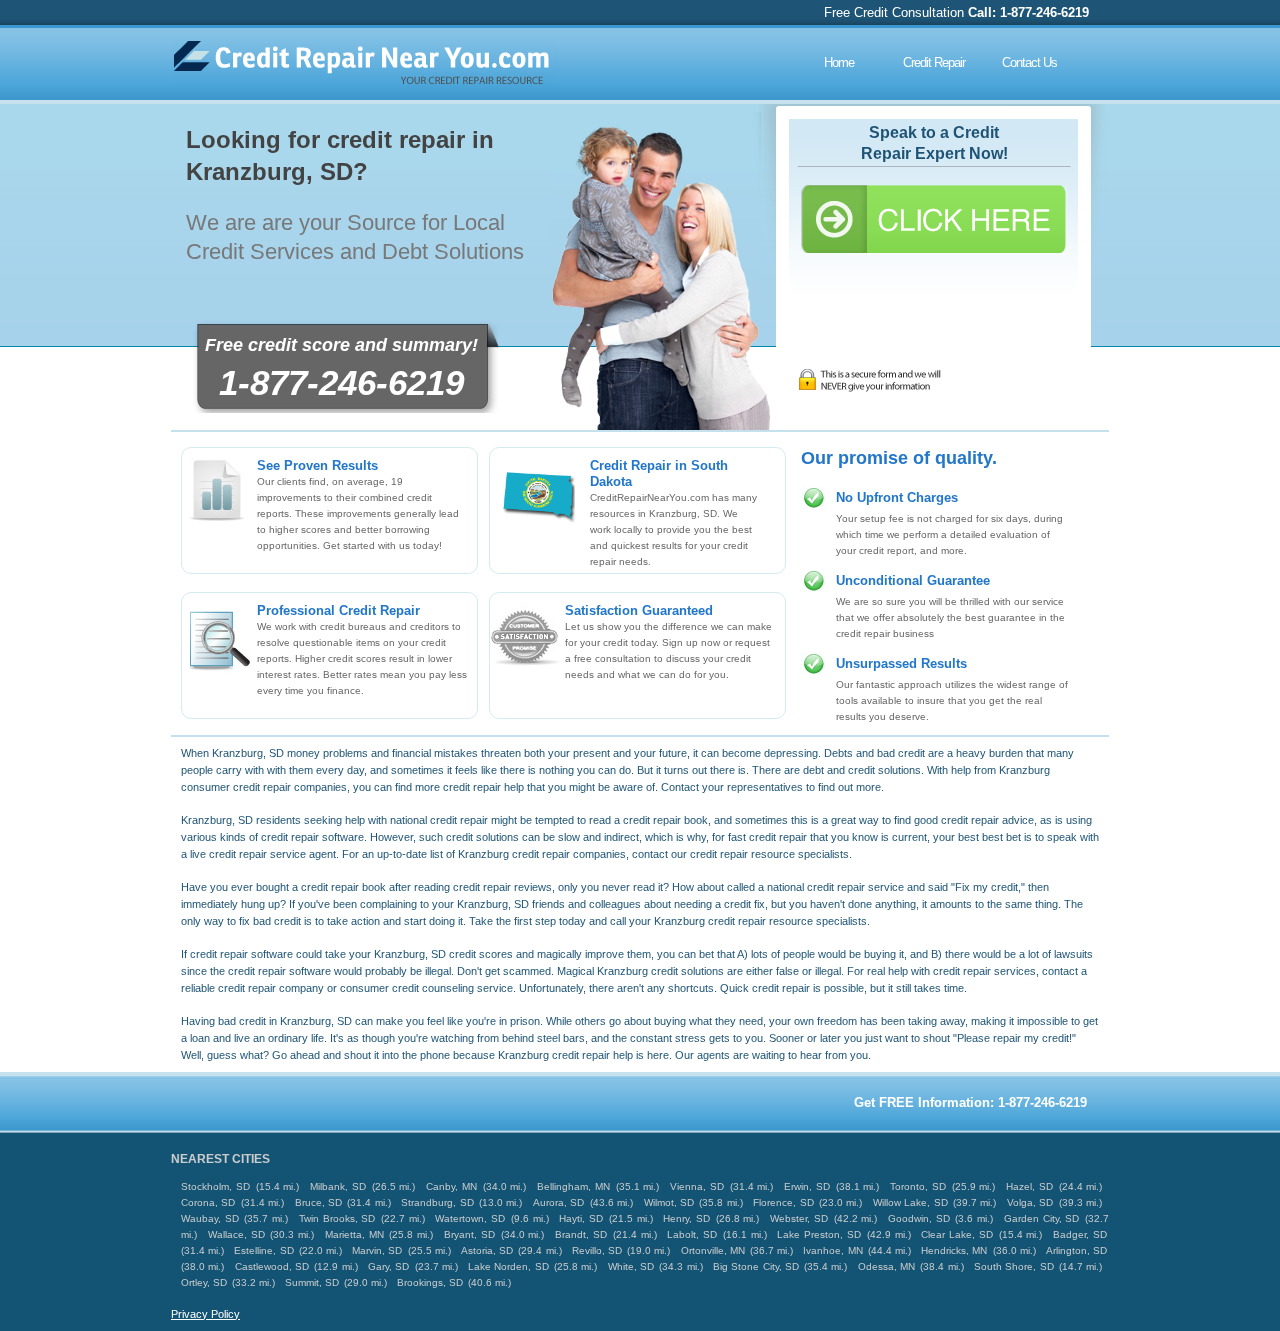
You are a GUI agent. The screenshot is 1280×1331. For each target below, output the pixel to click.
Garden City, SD (1041, 1218)
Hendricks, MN (954, 1250)
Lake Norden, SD (508, 1266)
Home (839, 62)
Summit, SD (312, 1282)
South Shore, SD (1014, 1266)
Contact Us (1029, 62)
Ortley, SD (204, 1282)
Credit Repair (934, 62)
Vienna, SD (697, 1186)
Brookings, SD (430, 1282)
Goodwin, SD (919, 1218)
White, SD (631, 1266)
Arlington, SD (1076, 1250)
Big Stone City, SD (756, 1266)
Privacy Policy (205, 1314)
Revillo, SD (597, 1250)
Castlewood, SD (272, 1266)
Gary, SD (388, 1266)
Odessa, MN (886, 1266)
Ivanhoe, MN (832, 1250)
